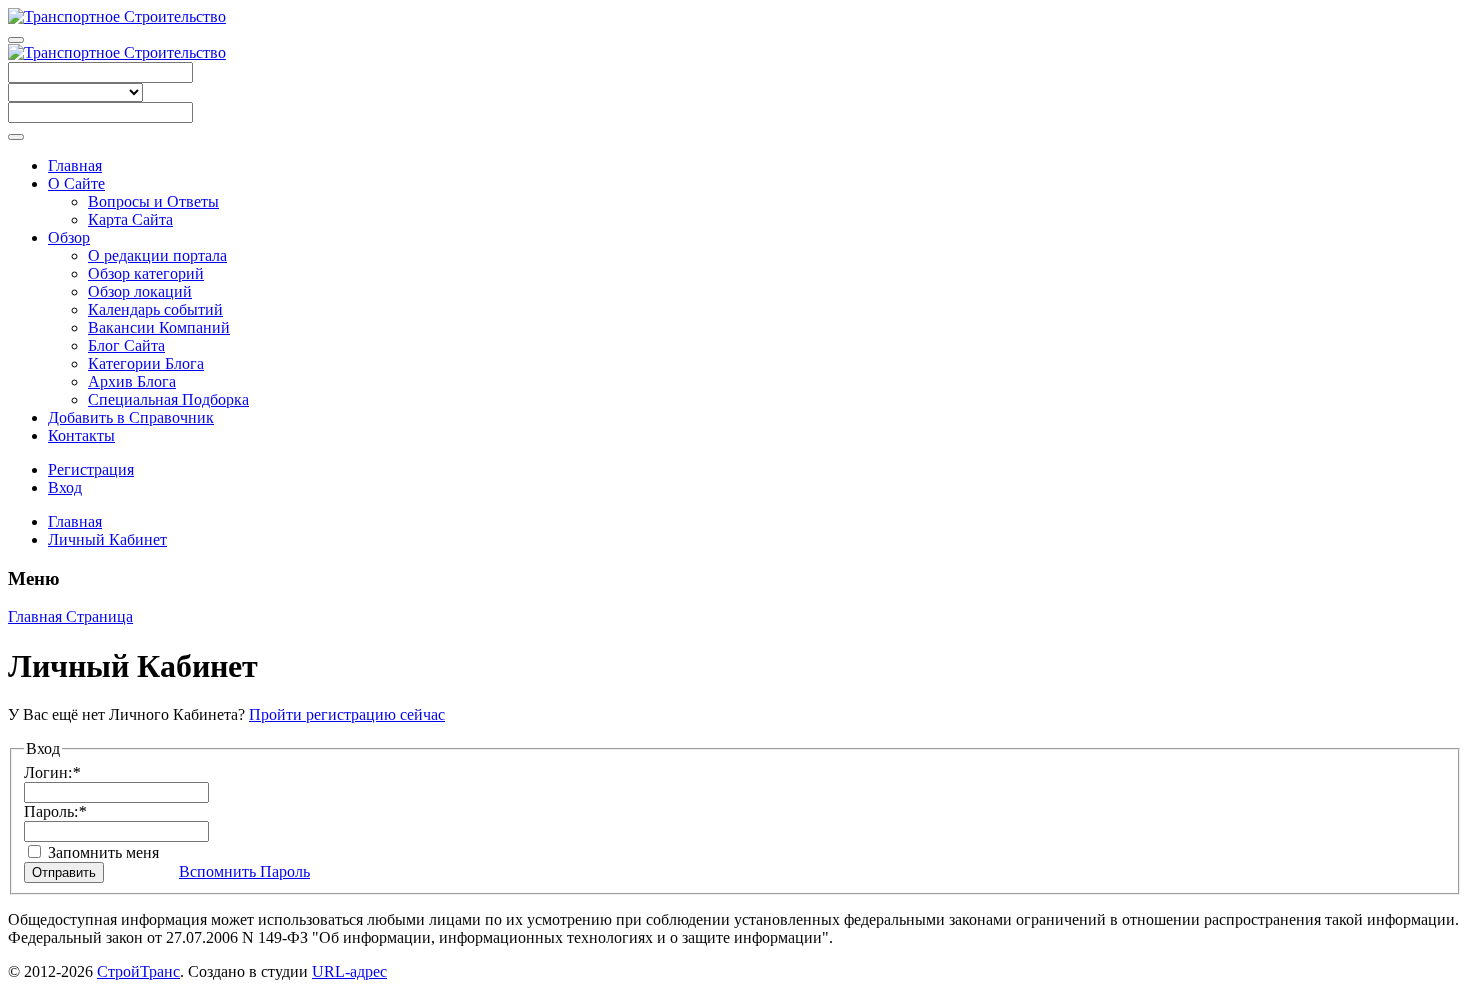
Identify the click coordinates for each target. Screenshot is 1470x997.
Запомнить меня (101, 852)
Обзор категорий (146, 273)
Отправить (64, 872)
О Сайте (76, 183)
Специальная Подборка (168, 399)
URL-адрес (349, 971)
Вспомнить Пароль (244, 871)
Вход (65, 487)
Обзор (69, 237)
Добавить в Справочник (131, 417)
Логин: (52, 772)
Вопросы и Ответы (153, 201)
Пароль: (55, 811)
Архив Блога (132, 381)
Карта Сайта (130, 219)
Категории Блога (146, 363)
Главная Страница (70, 616)
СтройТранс (138, 971)
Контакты (81, 435)
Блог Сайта (126, 345)
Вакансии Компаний (159, 327)
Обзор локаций (140, 291)
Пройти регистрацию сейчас (347, 714)
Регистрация (91, 469)
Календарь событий (155, 309)
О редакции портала (157, 255)
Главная (75, 165)
